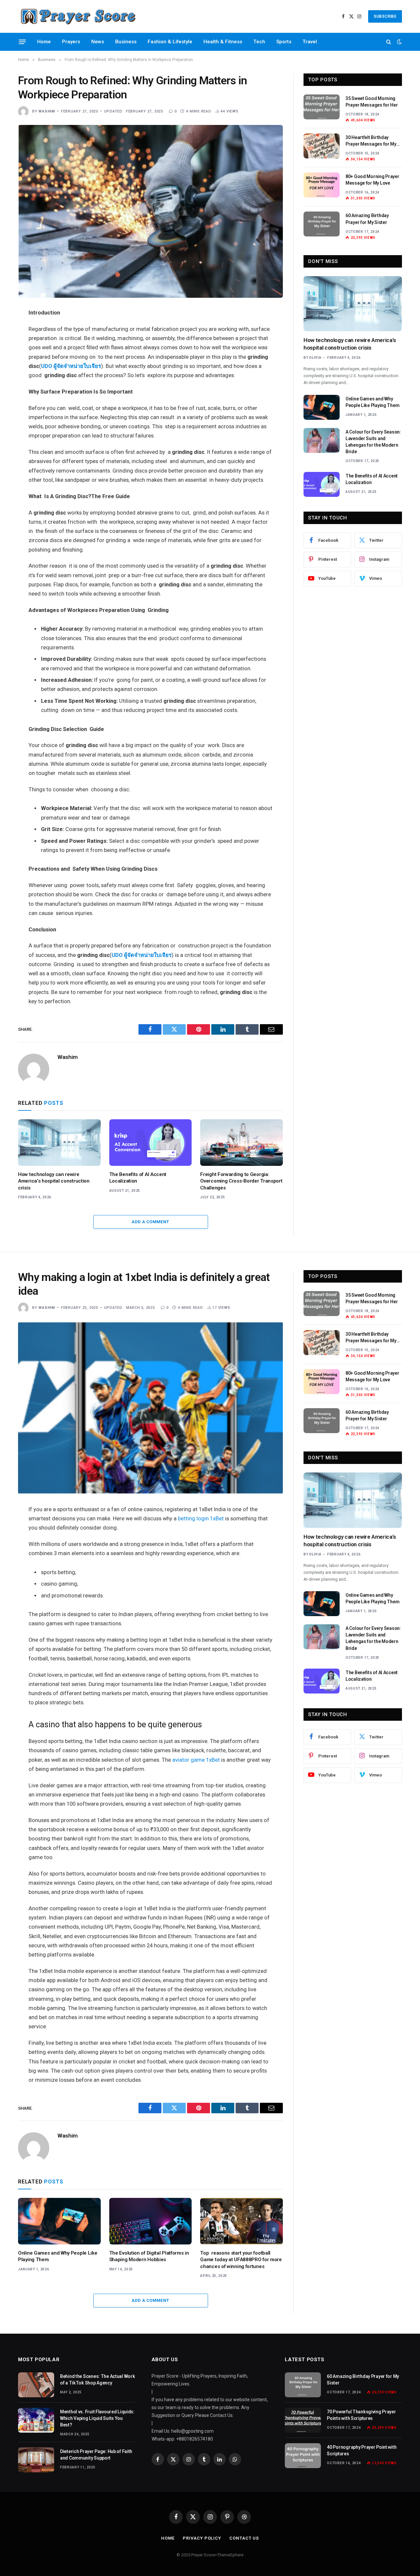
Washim (47, 111)
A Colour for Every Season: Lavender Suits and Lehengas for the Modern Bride (373, 442)
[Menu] (22, 42)
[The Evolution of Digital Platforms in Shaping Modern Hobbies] (151, 2221)
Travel (310, 42)
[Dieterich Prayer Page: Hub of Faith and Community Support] (36, 2460)
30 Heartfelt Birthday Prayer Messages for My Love (371, 141)
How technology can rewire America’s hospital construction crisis (54, 1181)
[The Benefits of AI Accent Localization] (151, 1143)
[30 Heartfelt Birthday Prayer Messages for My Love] (322, 146)
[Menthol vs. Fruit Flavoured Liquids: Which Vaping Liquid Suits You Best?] (36, 2420)
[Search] (389, 42)
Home (44, 42)
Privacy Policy (202, 2538)
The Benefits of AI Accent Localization (138, 1178)
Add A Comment (150, 1222)
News (98, 42)
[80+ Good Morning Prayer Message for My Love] (322, 185)
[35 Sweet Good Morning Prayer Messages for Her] (322, 107)
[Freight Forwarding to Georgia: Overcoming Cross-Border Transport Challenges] (241, 1143)
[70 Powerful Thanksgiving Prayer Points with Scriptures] (303, 2420)
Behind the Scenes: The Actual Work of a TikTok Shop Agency (97, 2380)
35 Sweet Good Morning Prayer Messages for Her (372, 102)
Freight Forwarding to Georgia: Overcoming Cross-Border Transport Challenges (241, 1181)
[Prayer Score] (78, 16)
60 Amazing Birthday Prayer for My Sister (367, 219)
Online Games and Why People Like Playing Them (372, 402)
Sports (284, 42)
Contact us (244, 2538)
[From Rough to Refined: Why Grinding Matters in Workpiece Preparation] (150, 211)
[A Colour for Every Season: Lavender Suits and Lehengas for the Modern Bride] (322, 440)
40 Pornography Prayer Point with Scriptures (362, 2450)
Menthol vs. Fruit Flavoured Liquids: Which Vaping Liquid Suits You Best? (97, 2418)
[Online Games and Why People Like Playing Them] (322, 407)
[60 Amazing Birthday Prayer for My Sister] (322, 224)
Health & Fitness (223, 42)
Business (126, 42)
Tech (259, 42)
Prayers (71, 42)
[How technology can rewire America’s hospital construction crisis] (59, 1143)
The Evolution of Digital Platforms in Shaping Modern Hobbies (149, 2256)
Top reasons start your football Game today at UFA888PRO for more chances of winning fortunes (241, 2260)
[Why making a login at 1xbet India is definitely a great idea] (150, 1408)
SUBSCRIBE (385, 16)
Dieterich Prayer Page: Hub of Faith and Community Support (96, 2455)
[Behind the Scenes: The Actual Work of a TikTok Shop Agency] (36, 2385)
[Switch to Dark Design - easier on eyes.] (399, 42)
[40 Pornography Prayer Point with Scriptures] (303, 2456)
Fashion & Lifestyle (170, 42)
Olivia (315, 358)
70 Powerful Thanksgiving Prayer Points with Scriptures (361, 2415)
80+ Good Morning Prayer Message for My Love (372, 180)
